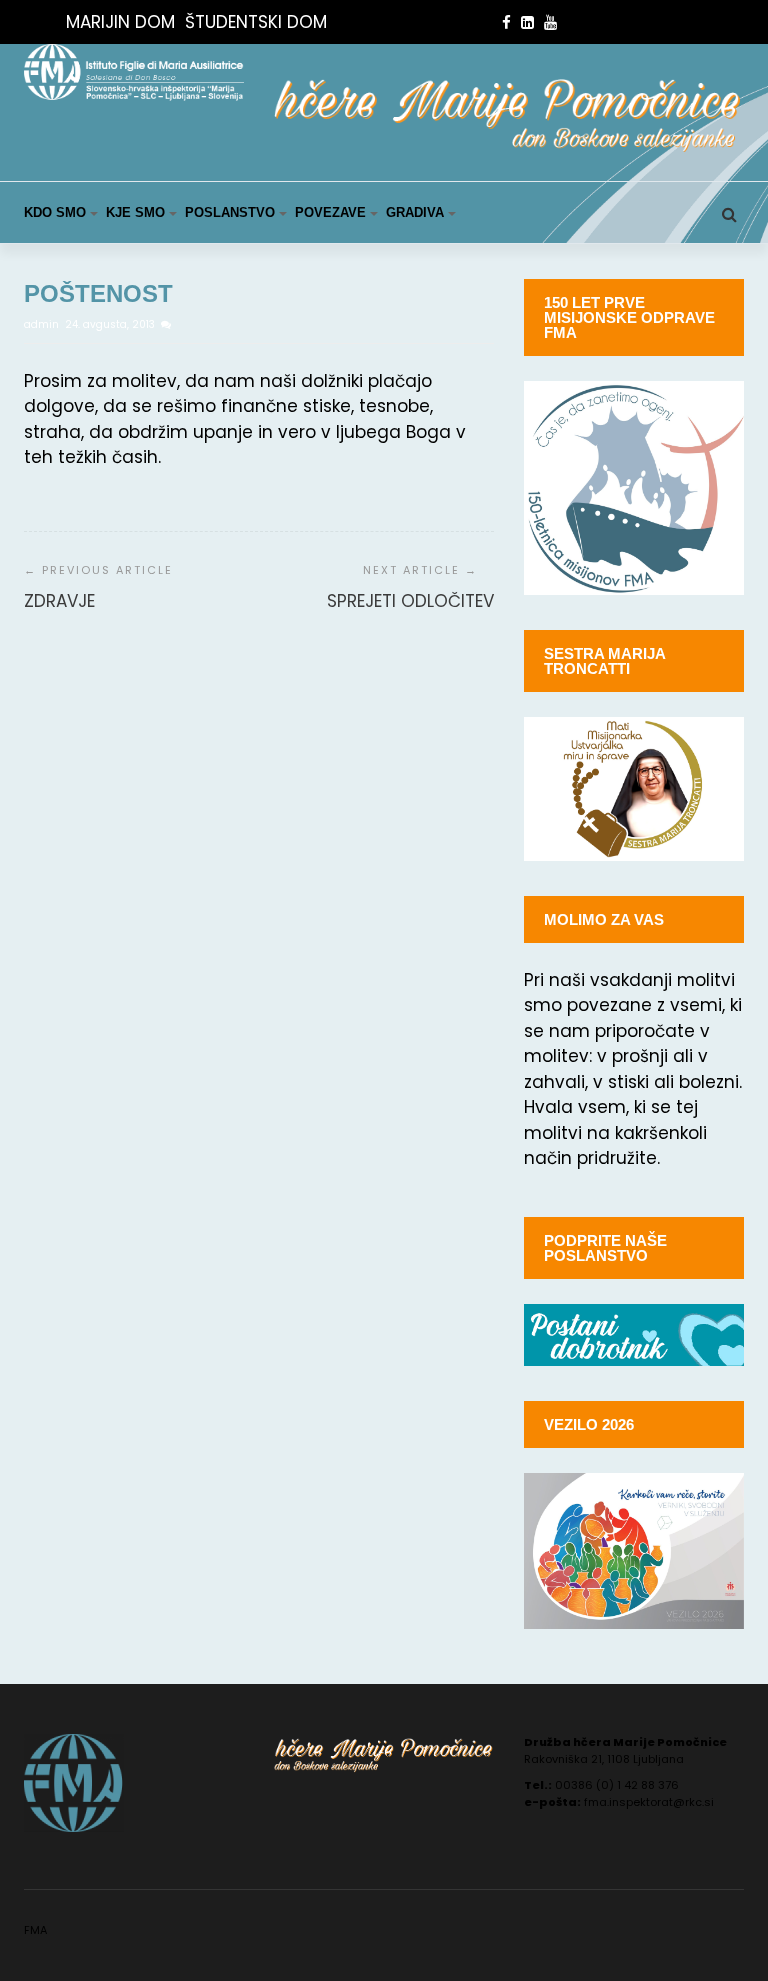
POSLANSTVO (230, 212)
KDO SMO (55, 212)
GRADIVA (415, 212)
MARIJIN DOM (120, 22)
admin (43, 324)
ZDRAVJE (59, 601)
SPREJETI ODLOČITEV (410, 601)
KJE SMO (135, 212)
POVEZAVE (330, 212)
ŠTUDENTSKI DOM (256, 22)
